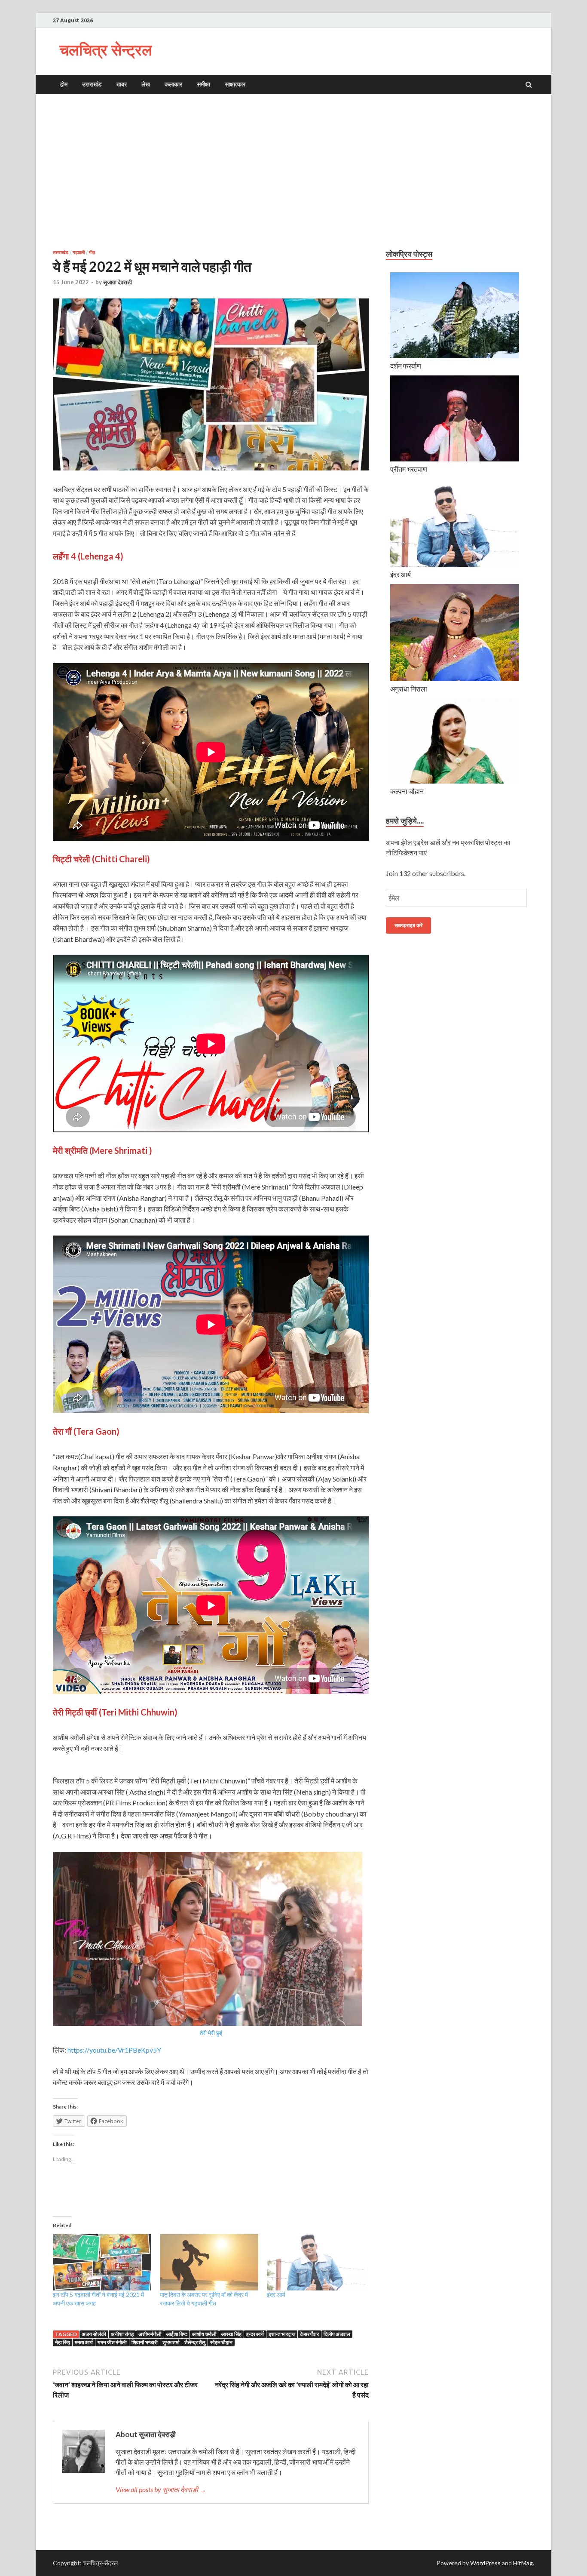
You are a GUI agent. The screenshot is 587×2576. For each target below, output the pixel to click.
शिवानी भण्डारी (145, 2342)
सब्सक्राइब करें (408, 925)
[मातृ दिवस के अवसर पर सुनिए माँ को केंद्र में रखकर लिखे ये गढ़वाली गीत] (209, 2262)
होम (64, 84)
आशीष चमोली (204, 2334)
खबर (122, 84)
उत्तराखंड (92, 84)
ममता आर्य (84, 2342)
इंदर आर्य (276, 2295)
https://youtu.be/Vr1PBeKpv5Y (114, 2050)
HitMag (523, 2563)
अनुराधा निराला (409, 689)
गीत (92, 252)
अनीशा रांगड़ (122, 2334)
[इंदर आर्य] (316, 2262)
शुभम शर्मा (171, 2342)
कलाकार (173, 84)
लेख (146, 84)
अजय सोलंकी (94, 2334)
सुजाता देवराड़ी (118, 282)
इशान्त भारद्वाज (282, 2334)
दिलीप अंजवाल (337, 2334)
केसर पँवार (309, 2334)
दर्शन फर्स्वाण (406, 366)
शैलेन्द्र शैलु (195, 2342)
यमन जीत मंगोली (112, 2342)
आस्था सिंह (231, 2334)
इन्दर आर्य (255, 2334)
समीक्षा (203, 84)
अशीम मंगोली (150, 2334)
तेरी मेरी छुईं (211, 2033)
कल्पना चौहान (407, 791)
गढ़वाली (79, 252)
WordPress (485, 2563)
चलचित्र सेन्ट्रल (106, 50)
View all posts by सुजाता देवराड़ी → (161, 2489)
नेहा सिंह (63, 2342)
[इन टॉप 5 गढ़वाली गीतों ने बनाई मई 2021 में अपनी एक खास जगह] (102, 2262)
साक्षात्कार (235, 84)
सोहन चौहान (221, 2342)
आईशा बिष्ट (177, 2334)
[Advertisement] (293, 172)
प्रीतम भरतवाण (409, 469)
